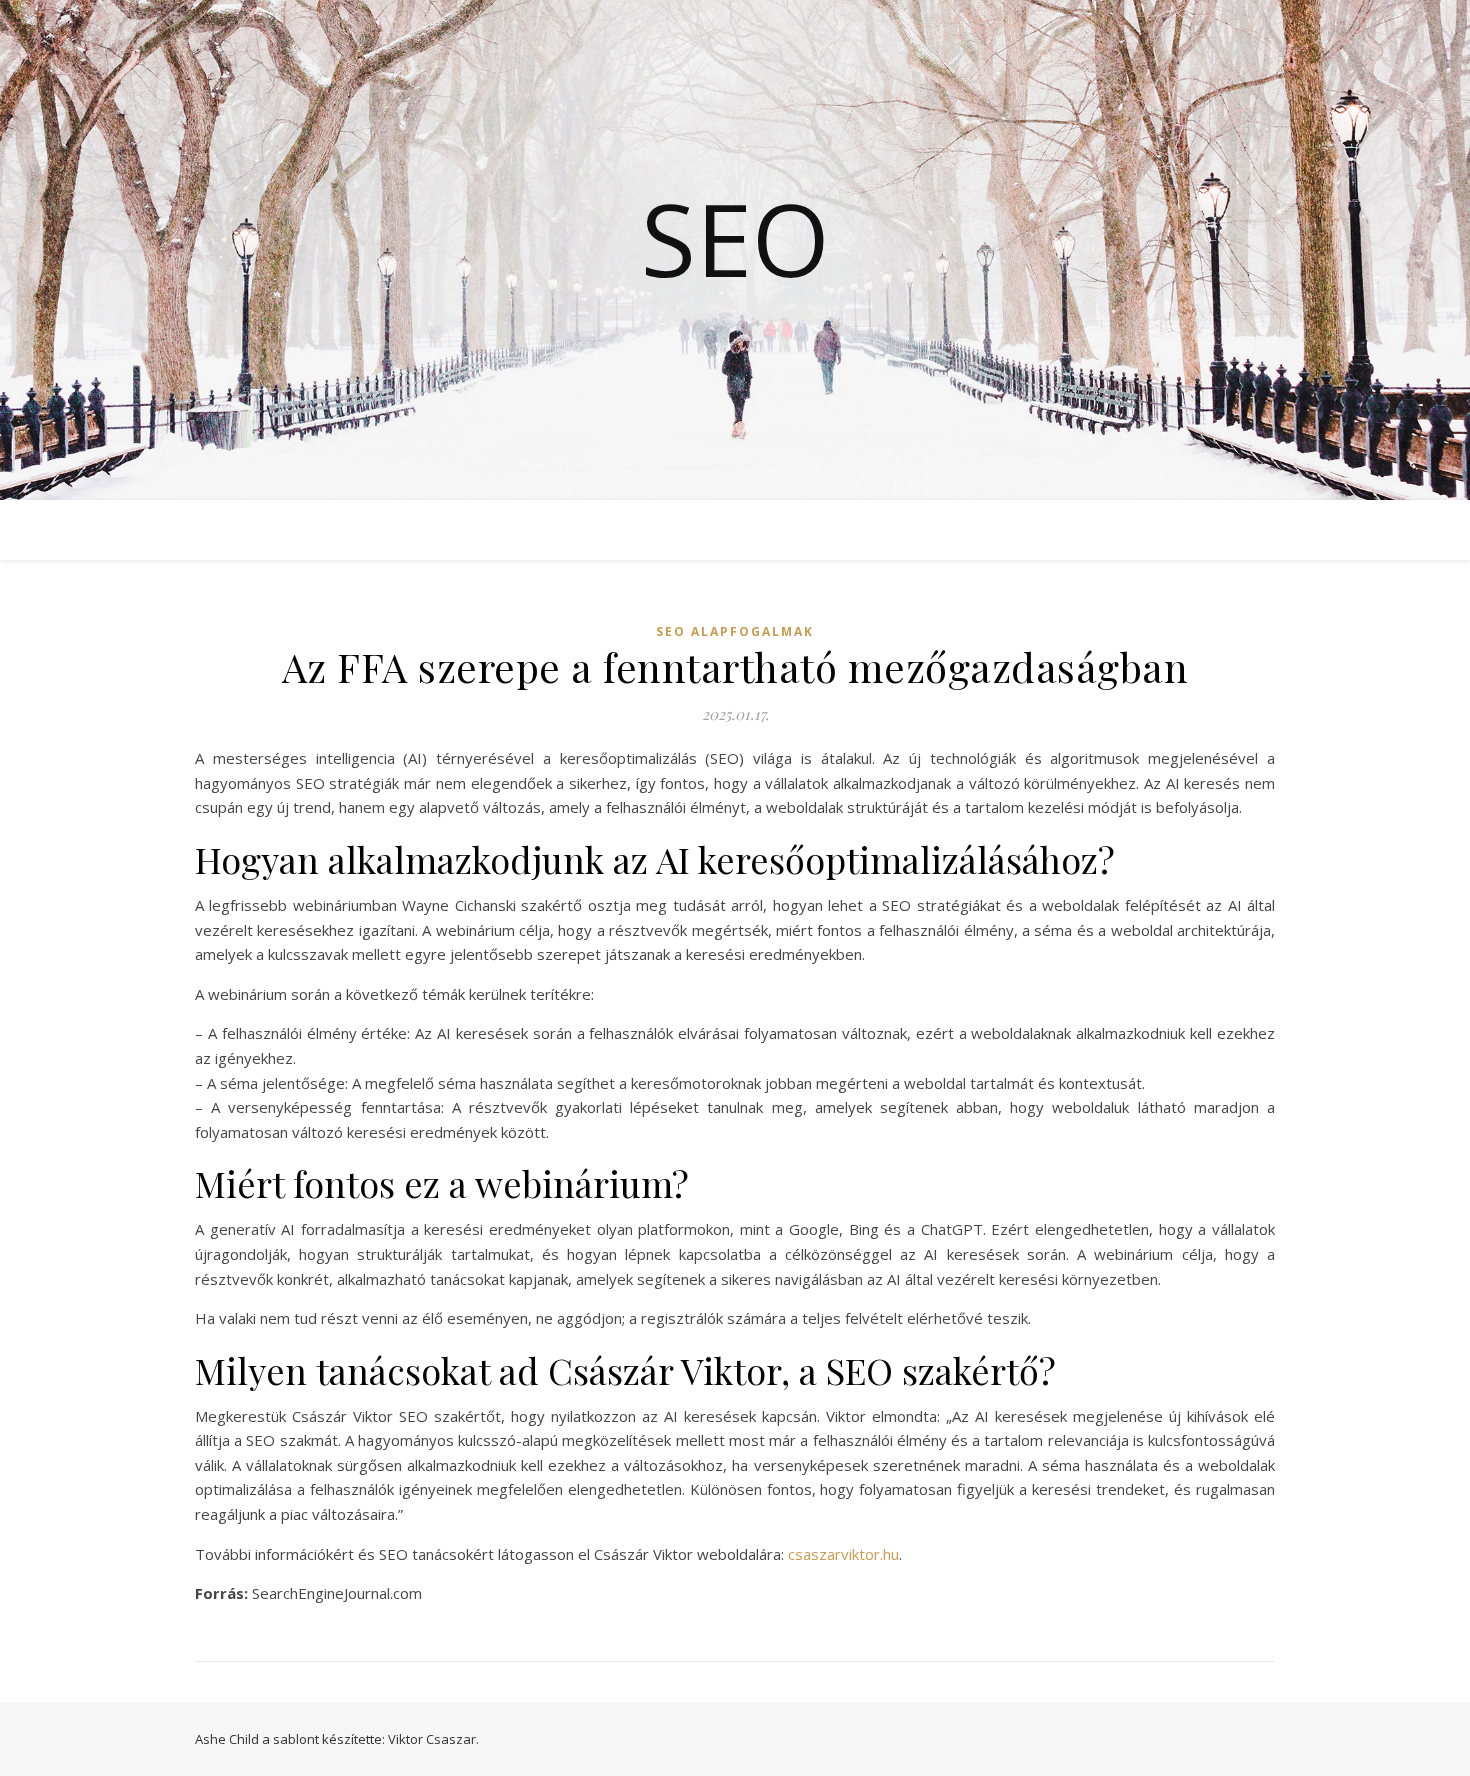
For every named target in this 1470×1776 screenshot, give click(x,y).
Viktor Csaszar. (433, 1739)
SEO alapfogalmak (735, 631)
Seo (735, 238)
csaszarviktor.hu (843, 1554)
